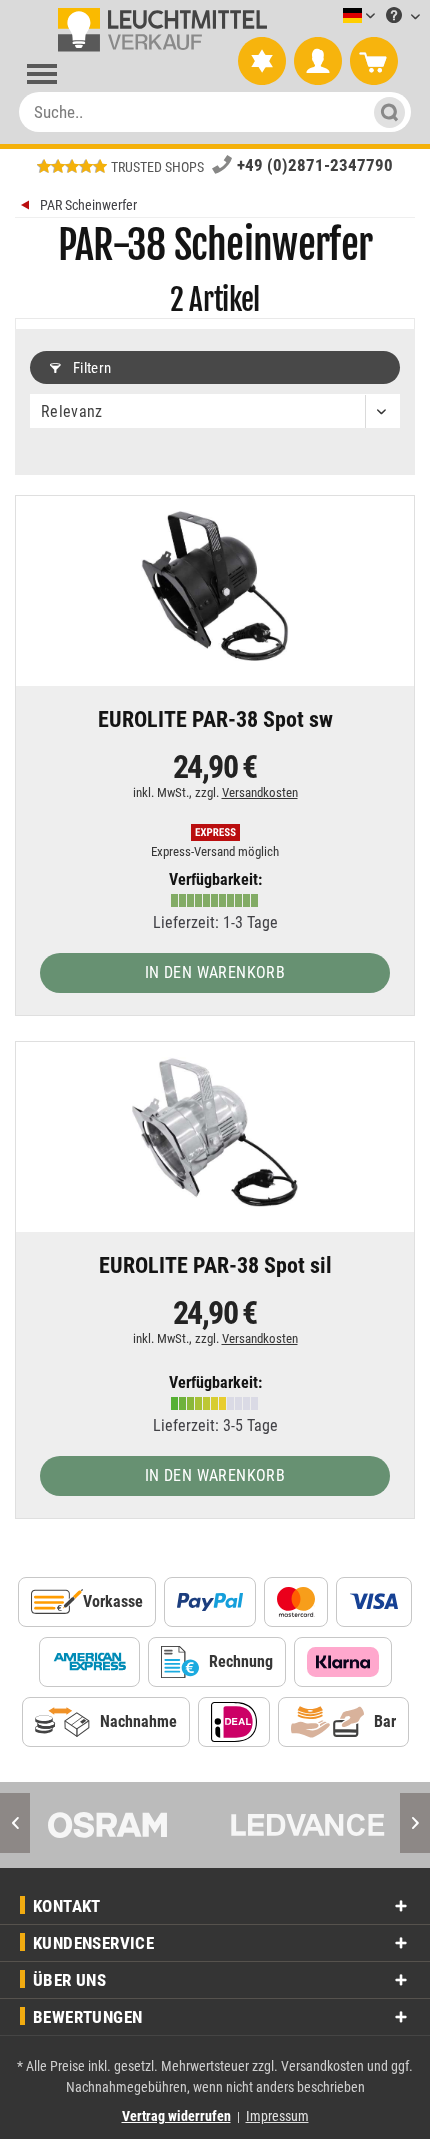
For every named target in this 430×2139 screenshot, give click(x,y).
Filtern (90, 368)
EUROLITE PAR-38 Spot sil (215, 1266)
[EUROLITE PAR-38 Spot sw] (215, 586)
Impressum (277, 2116)
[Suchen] (386, 112)
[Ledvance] (307, 1825)
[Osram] (122, 1825)
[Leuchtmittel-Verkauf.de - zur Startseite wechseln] (158, 30)
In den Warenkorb (215, 972)
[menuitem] (329, 16)
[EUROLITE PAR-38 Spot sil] (215, 1132)
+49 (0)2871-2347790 (315, 165)
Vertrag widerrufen (176, 2116)
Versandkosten (260, 792)
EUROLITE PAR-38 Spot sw (215, 720)
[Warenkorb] (374, 62)
